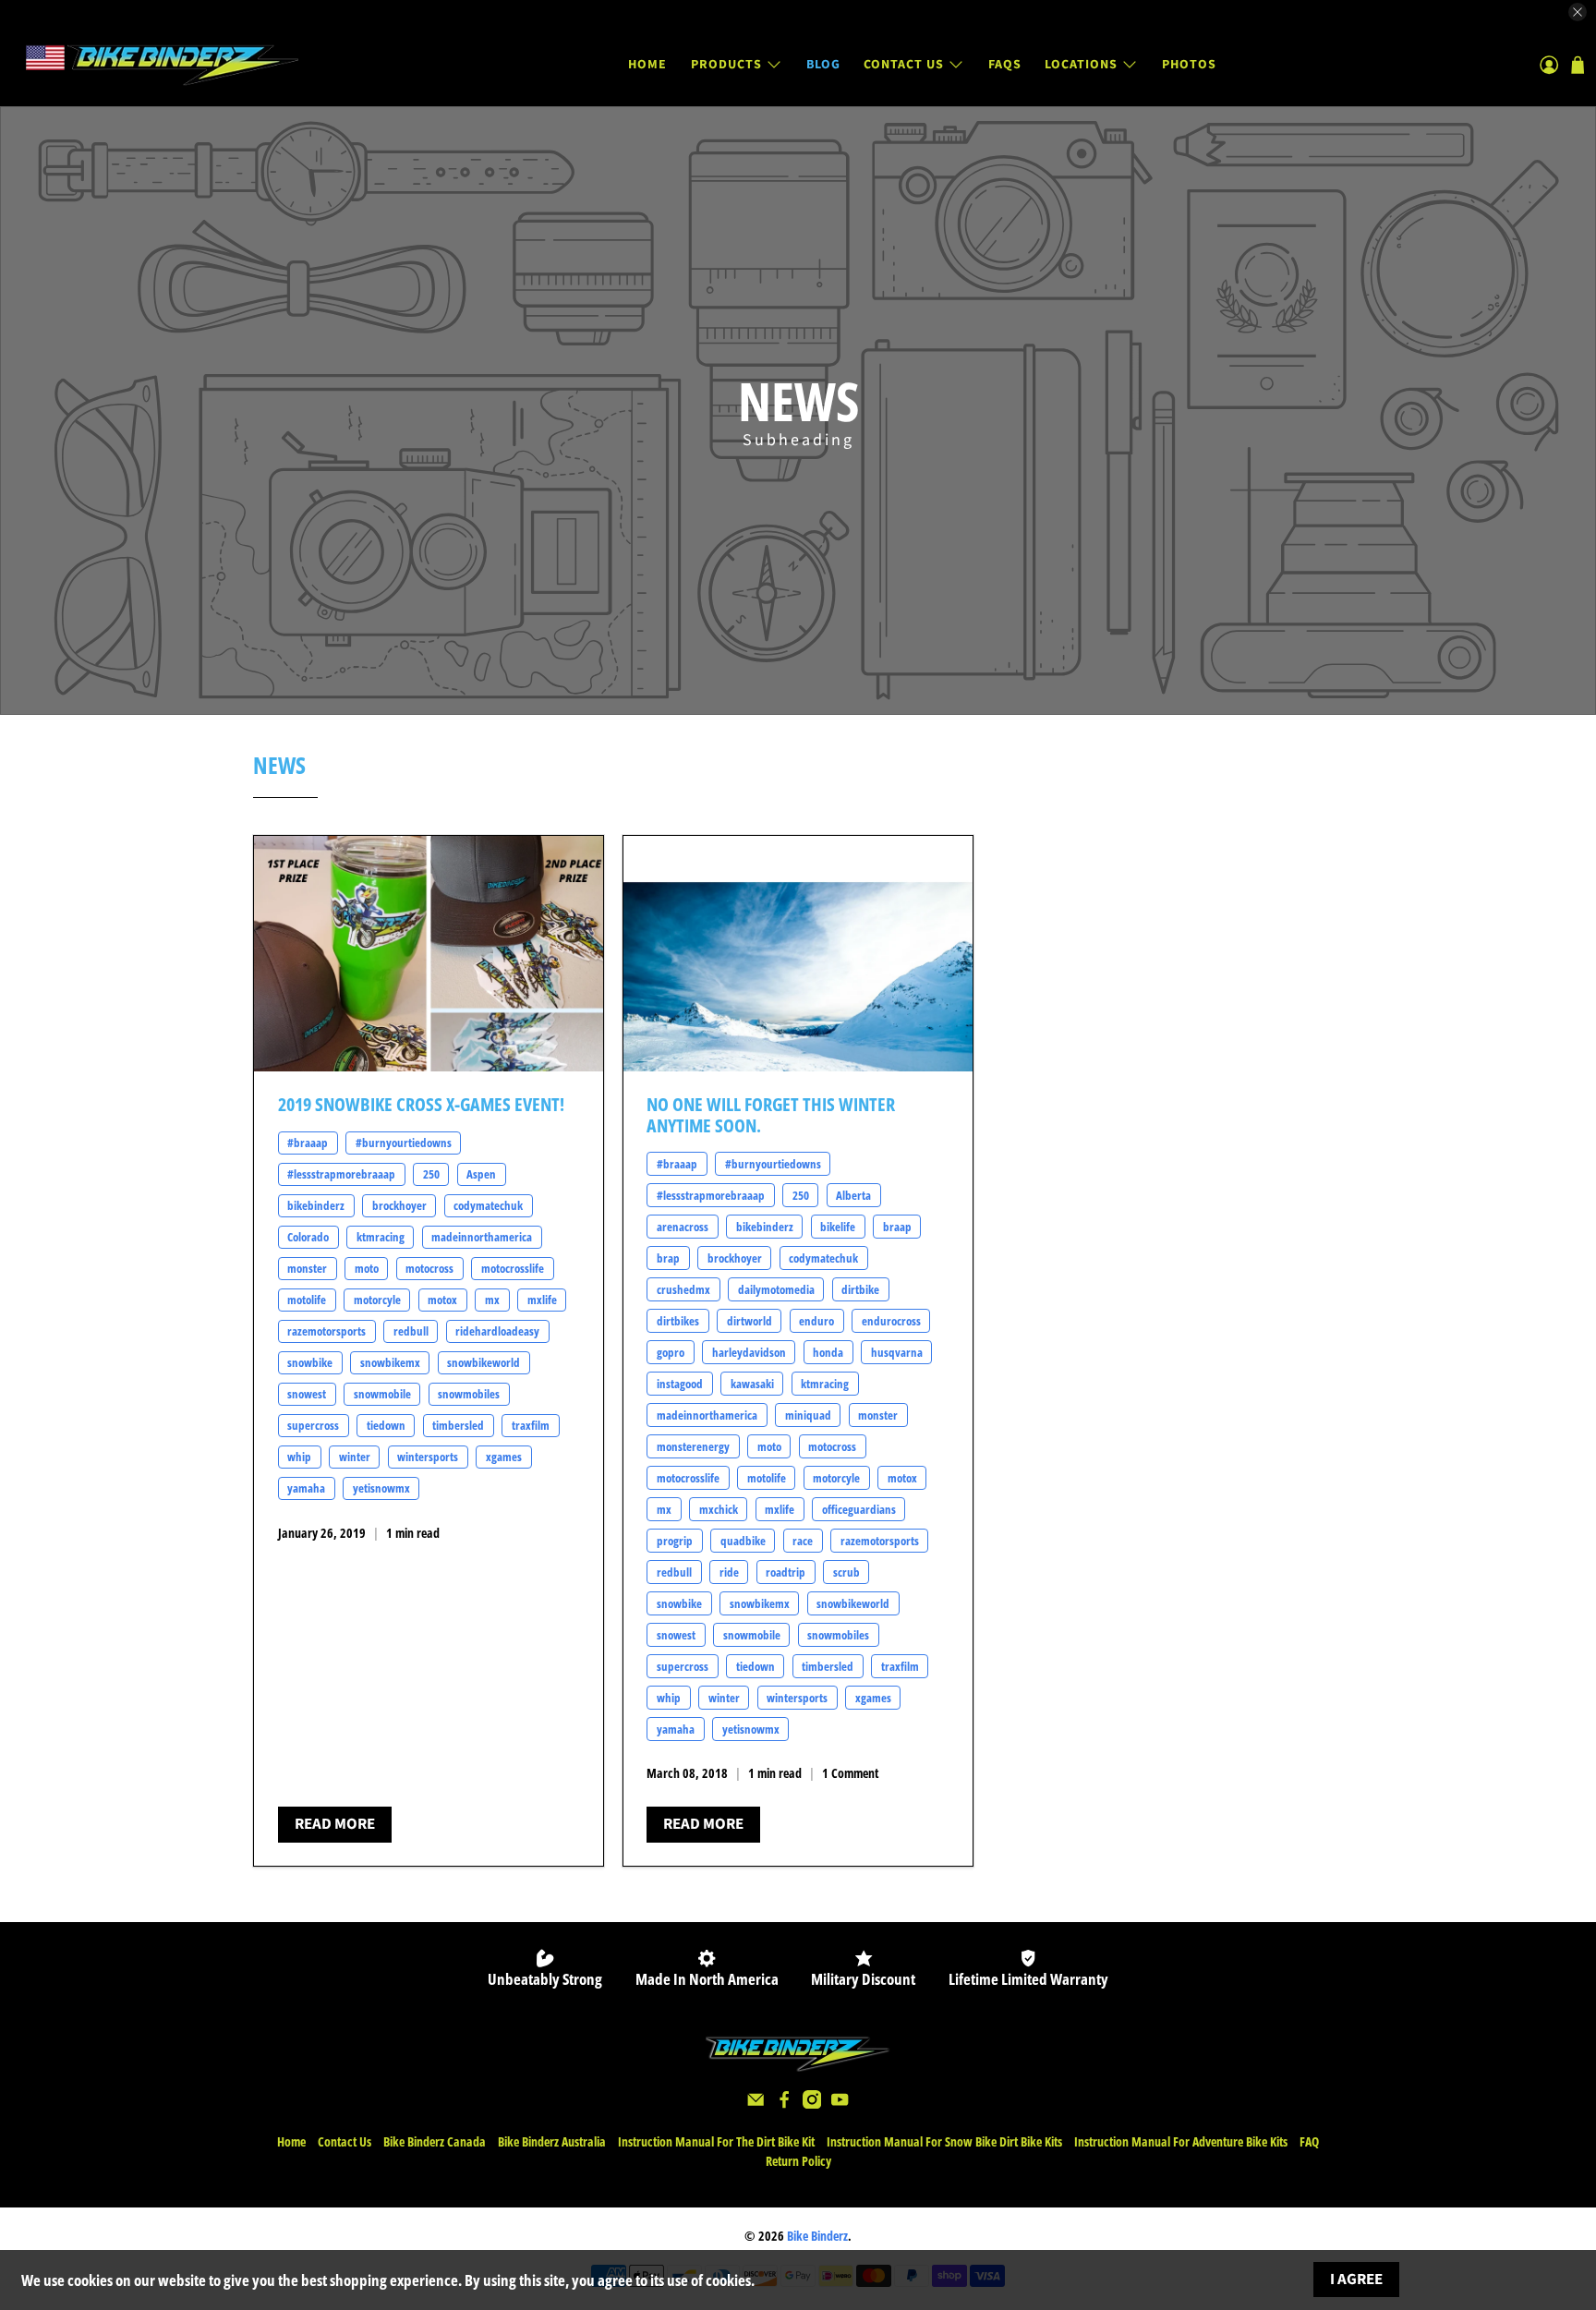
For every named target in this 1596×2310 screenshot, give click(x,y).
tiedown (386, 1425)
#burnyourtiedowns (404, 1143)
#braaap (308, 1143)
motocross (429, 1268)
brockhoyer (399, 1205)
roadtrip (786, 1572)
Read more (335, 1824)
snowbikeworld (484, 1362)
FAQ (1309, 2141)
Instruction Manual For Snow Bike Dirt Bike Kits (944, 2141)
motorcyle (377, 1300)
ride (729, 1572)
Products (726, 65)
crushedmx (683, 1289)
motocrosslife (513, 1268)
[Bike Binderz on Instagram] (812, 2104)
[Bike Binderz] (160, 66)
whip (299, 1457)
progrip (675, 1541)
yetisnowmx (381, 1488)
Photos (1189, 65)
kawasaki (752, 1384)
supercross (313, 1425)
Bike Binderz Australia (552, 2141)
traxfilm (531, 1425)
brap (668, 1258)
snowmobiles (469, 1394)
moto (367, 1268)
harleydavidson (749, 1352)
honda (828, 1352)
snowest (307, 1394)
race (803, 1541)
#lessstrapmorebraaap (341, 1174)
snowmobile (382, 1394)
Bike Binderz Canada (435, 2141)
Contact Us (904, 65)
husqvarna (897, 1352)
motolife (307, 1300)
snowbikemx (390, 1362)
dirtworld (750, 1321)
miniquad (808, 1415)
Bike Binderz (817, 2236)
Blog (823, 65)
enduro (816, 1321)
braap (897, 1227)
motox (442, 1300)
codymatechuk (488, 1205)
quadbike (743, 1541)
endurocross (891, 1321)
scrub (846, 1572)
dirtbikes (678, 1321)
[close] (1578, 12)
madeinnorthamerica (482, 1237)
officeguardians (859, 1509)
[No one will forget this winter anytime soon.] (798, 954)
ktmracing (381, 1237)
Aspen (481, 1174)
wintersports (428, 1457)
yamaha (306, 1488)
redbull (411, 1331)
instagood (680, 1384)
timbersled (458, 1425)
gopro (671, 1352)
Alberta (853, 1195)
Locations (1081, 65)
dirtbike (860, 1289)
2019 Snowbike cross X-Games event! (421, 1104)
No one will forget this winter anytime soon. (771, 1115)
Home (647, 65)
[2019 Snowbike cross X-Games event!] (429, 954)
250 (431, 1174)
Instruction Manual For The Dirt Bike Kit (716, 2141)
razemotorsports (326, 1331)
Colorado (308, 1237)
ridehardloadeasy (497, 1331)
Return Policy (798, 2161)
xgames (504, 1457)
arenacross (683, 1227)
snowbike (310, 1362)
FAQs (1005, 65)
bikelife (838, 1227)
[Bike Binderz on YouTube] (840, 2104)
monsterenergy (693, 1446)
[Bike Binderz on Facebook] (784, 2104)
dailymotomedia (776, 1289)
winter (355, 1457)
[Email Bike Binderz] (756, 2104)
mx (492, 1300)
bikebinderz (316, 1205)
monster (307, 1268)
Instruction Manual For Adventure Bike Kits (1181, 2141)
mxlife (542, 1300)
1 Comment (850, 1773)
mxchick (719, 1509)
